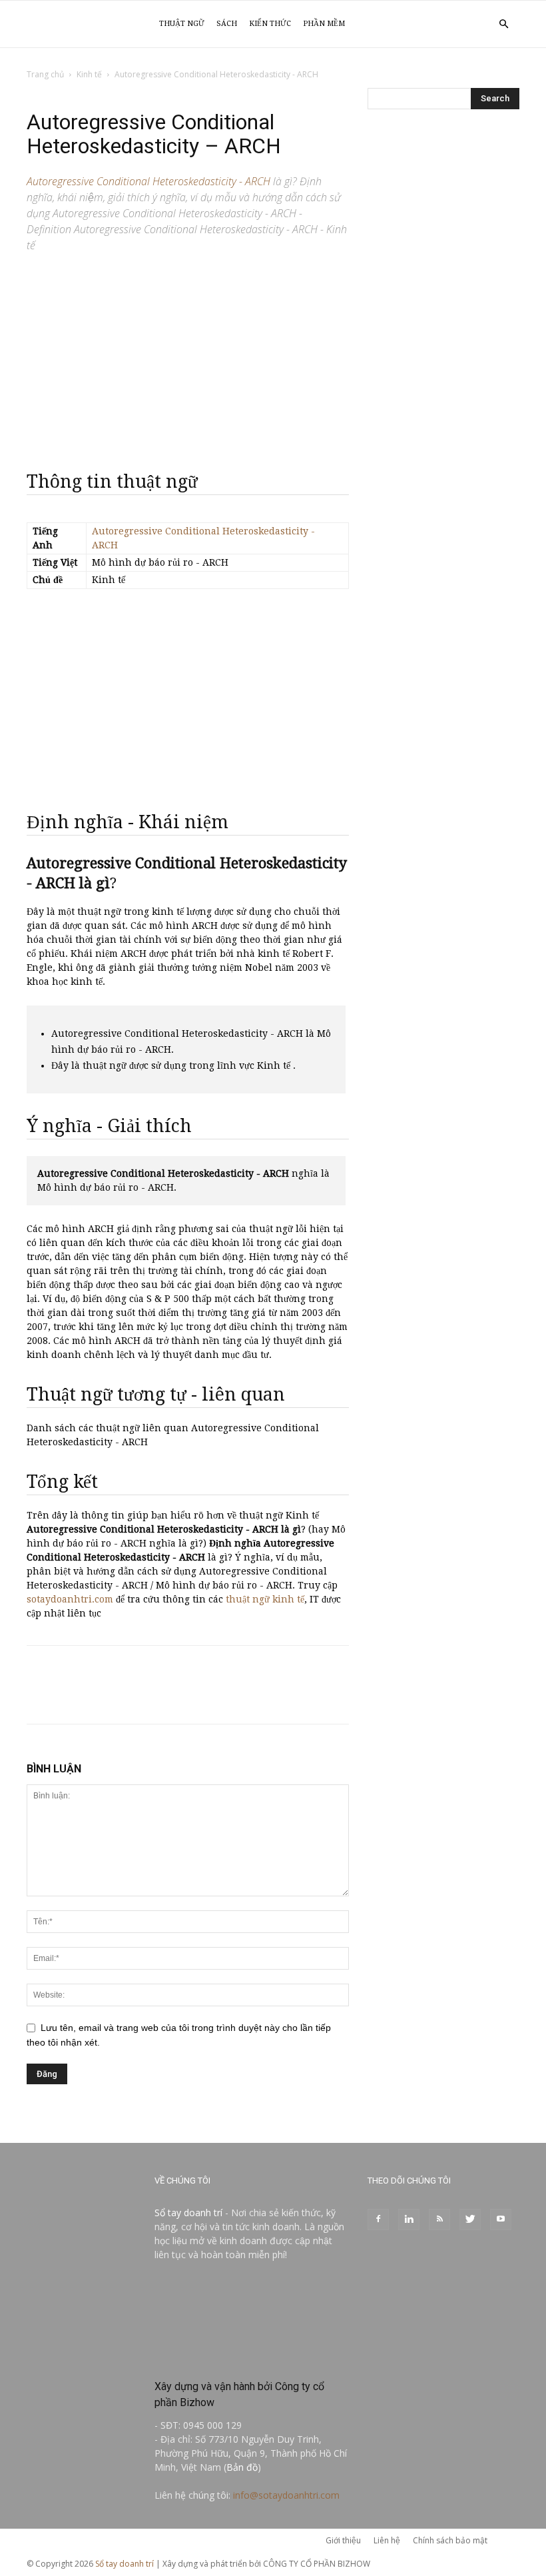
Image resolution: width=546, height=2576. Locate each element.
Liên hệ (387, 2540)
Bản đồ (242, 2467)
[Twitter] (470, 2220)
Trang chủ (45, 74)
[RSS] (439, 2220)
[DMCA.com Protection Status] (252, 2358)
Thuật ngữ (182, 24)
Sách (227, 24)
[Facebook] (378, 2220)
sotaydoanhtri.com (70, 1599)
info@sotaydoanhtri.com (286, 2495)
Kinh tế (89, 74)
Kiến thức (270, 24)
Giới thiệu (343, 2540)
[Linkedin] (409, 2220)
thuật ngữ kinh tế (265, 1599)
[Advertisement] (188, 356)
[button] (503, 24)
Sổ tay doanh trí (188, 2213)
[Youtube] (501, 2220)
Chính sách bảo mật (450, 2540)
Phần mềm (324, 24)
